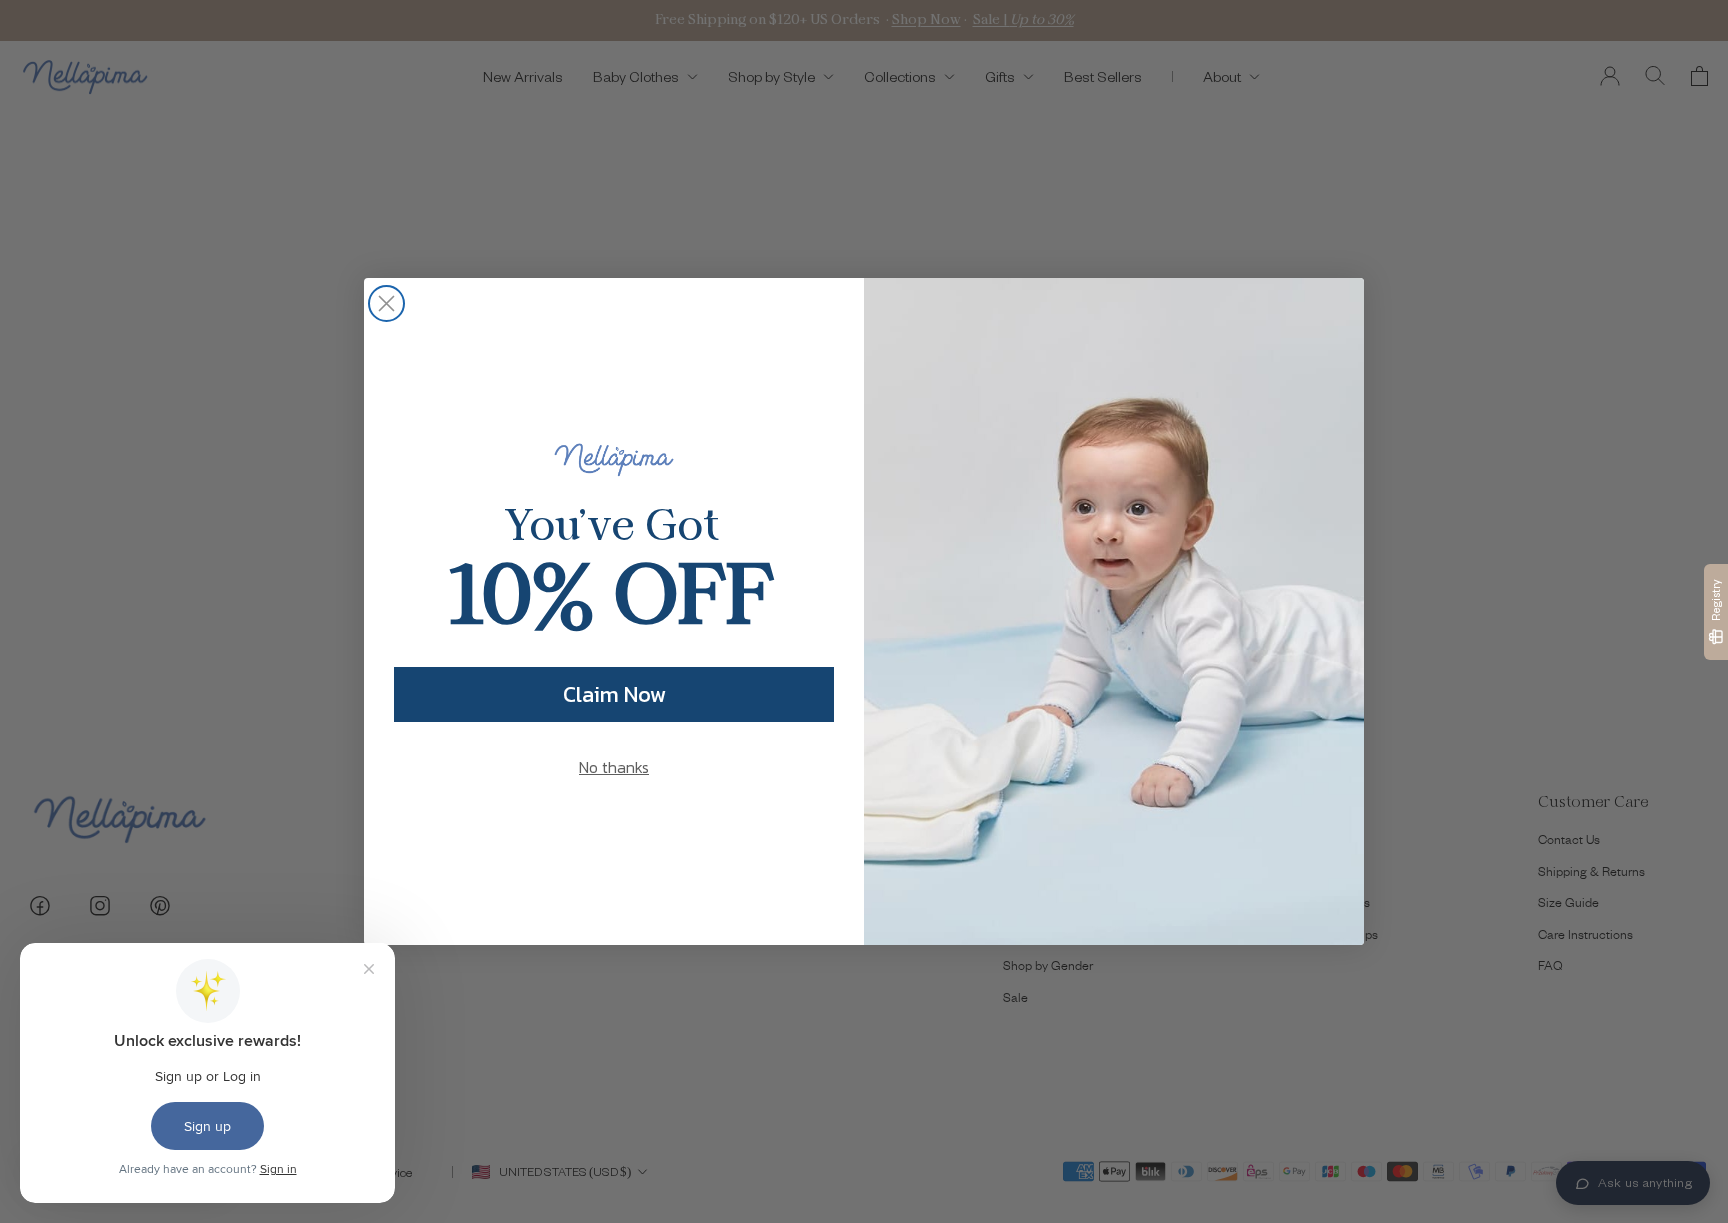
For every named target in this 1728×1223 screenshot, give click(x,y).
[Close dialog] (386, 303)
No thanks (614, 767)
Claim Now (614, 694)
